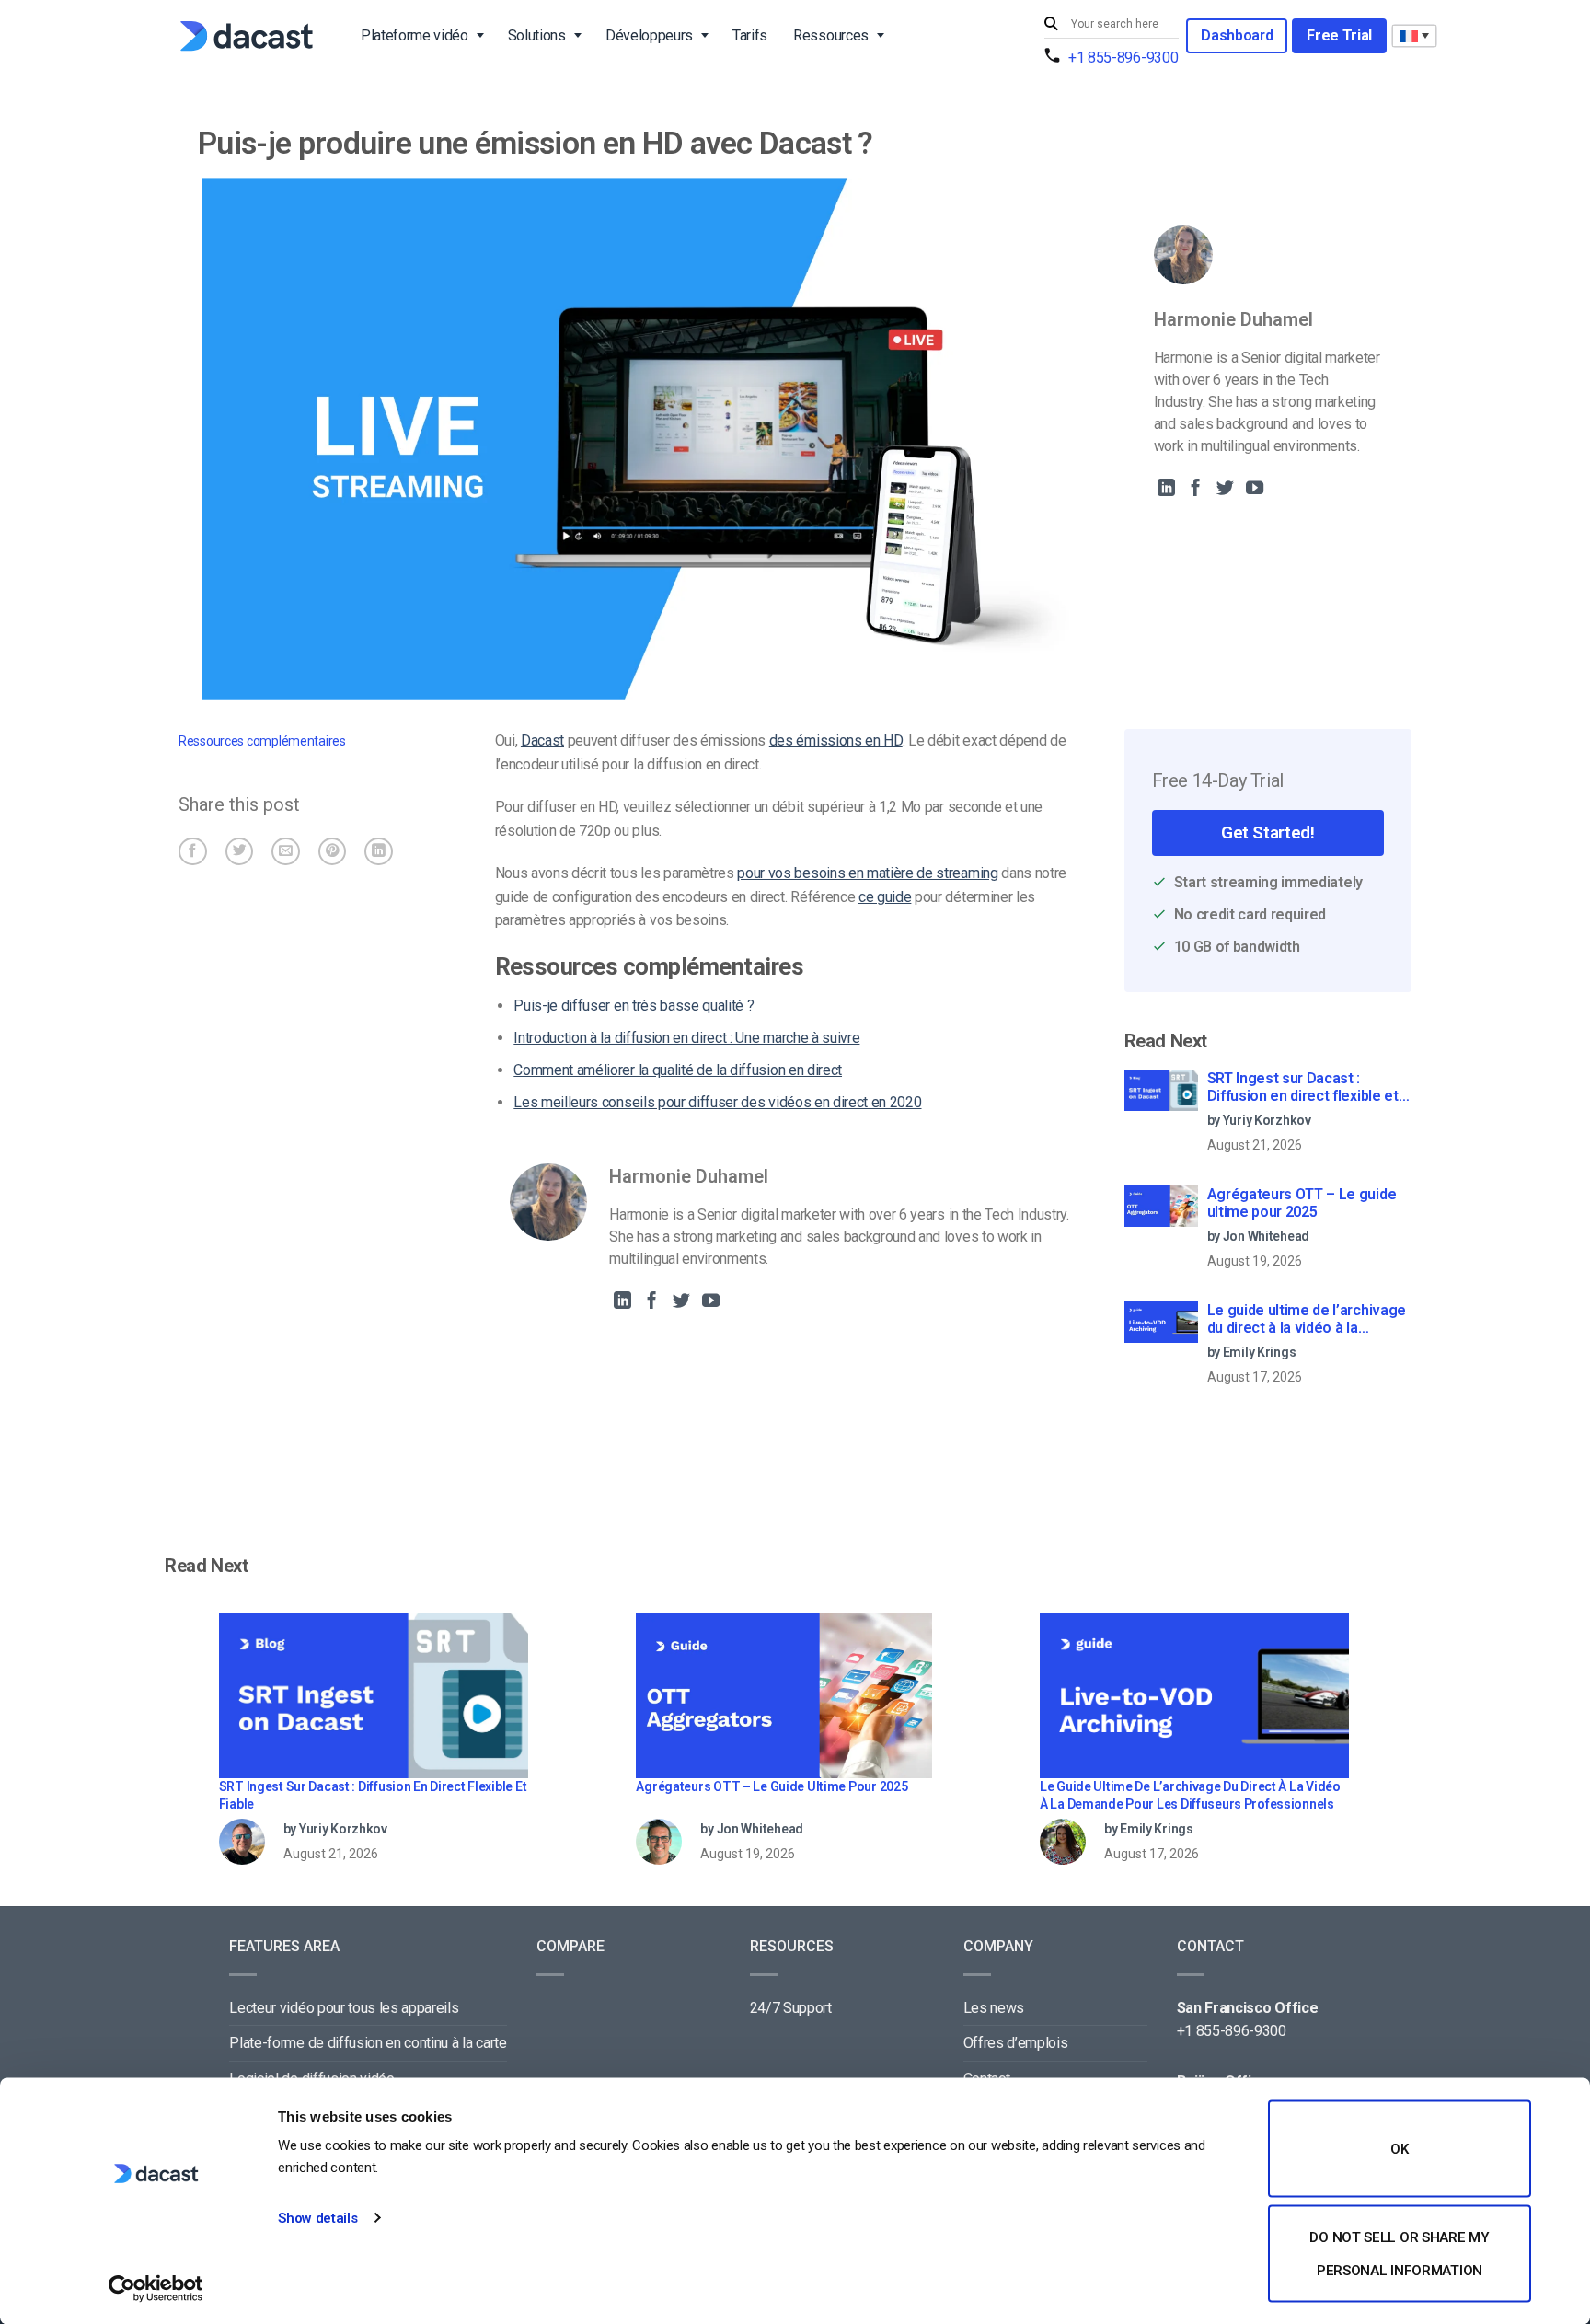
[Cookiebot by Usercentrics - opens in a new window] (156, 2288)
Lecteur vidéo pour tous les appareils (344, 2008)
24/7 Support (791, 2008)
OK (1399, 2149)
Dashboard (1237, 35)
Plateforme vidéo (415, 35)
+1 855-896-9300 (1123, 58)
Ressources (831, 35)
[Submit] (1054, 24)
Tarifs (750, 35)
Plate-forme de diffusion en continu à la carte (368, 2043)
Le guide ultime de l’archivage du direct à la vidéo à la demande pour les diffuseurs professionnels (1307, 1320)
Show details (317, 2218)
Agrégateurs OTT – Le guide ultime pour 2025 (1302, 1203)
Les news (994, 2008)
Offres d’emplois (1016, 2043)
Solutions (537, 35)
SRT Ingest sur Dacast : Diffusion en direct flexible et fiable (1303, 1088)
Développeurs (649, 35)
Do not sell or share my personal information (1399, 2253)
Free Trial (1339, 35)
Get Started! (1267, 832)
